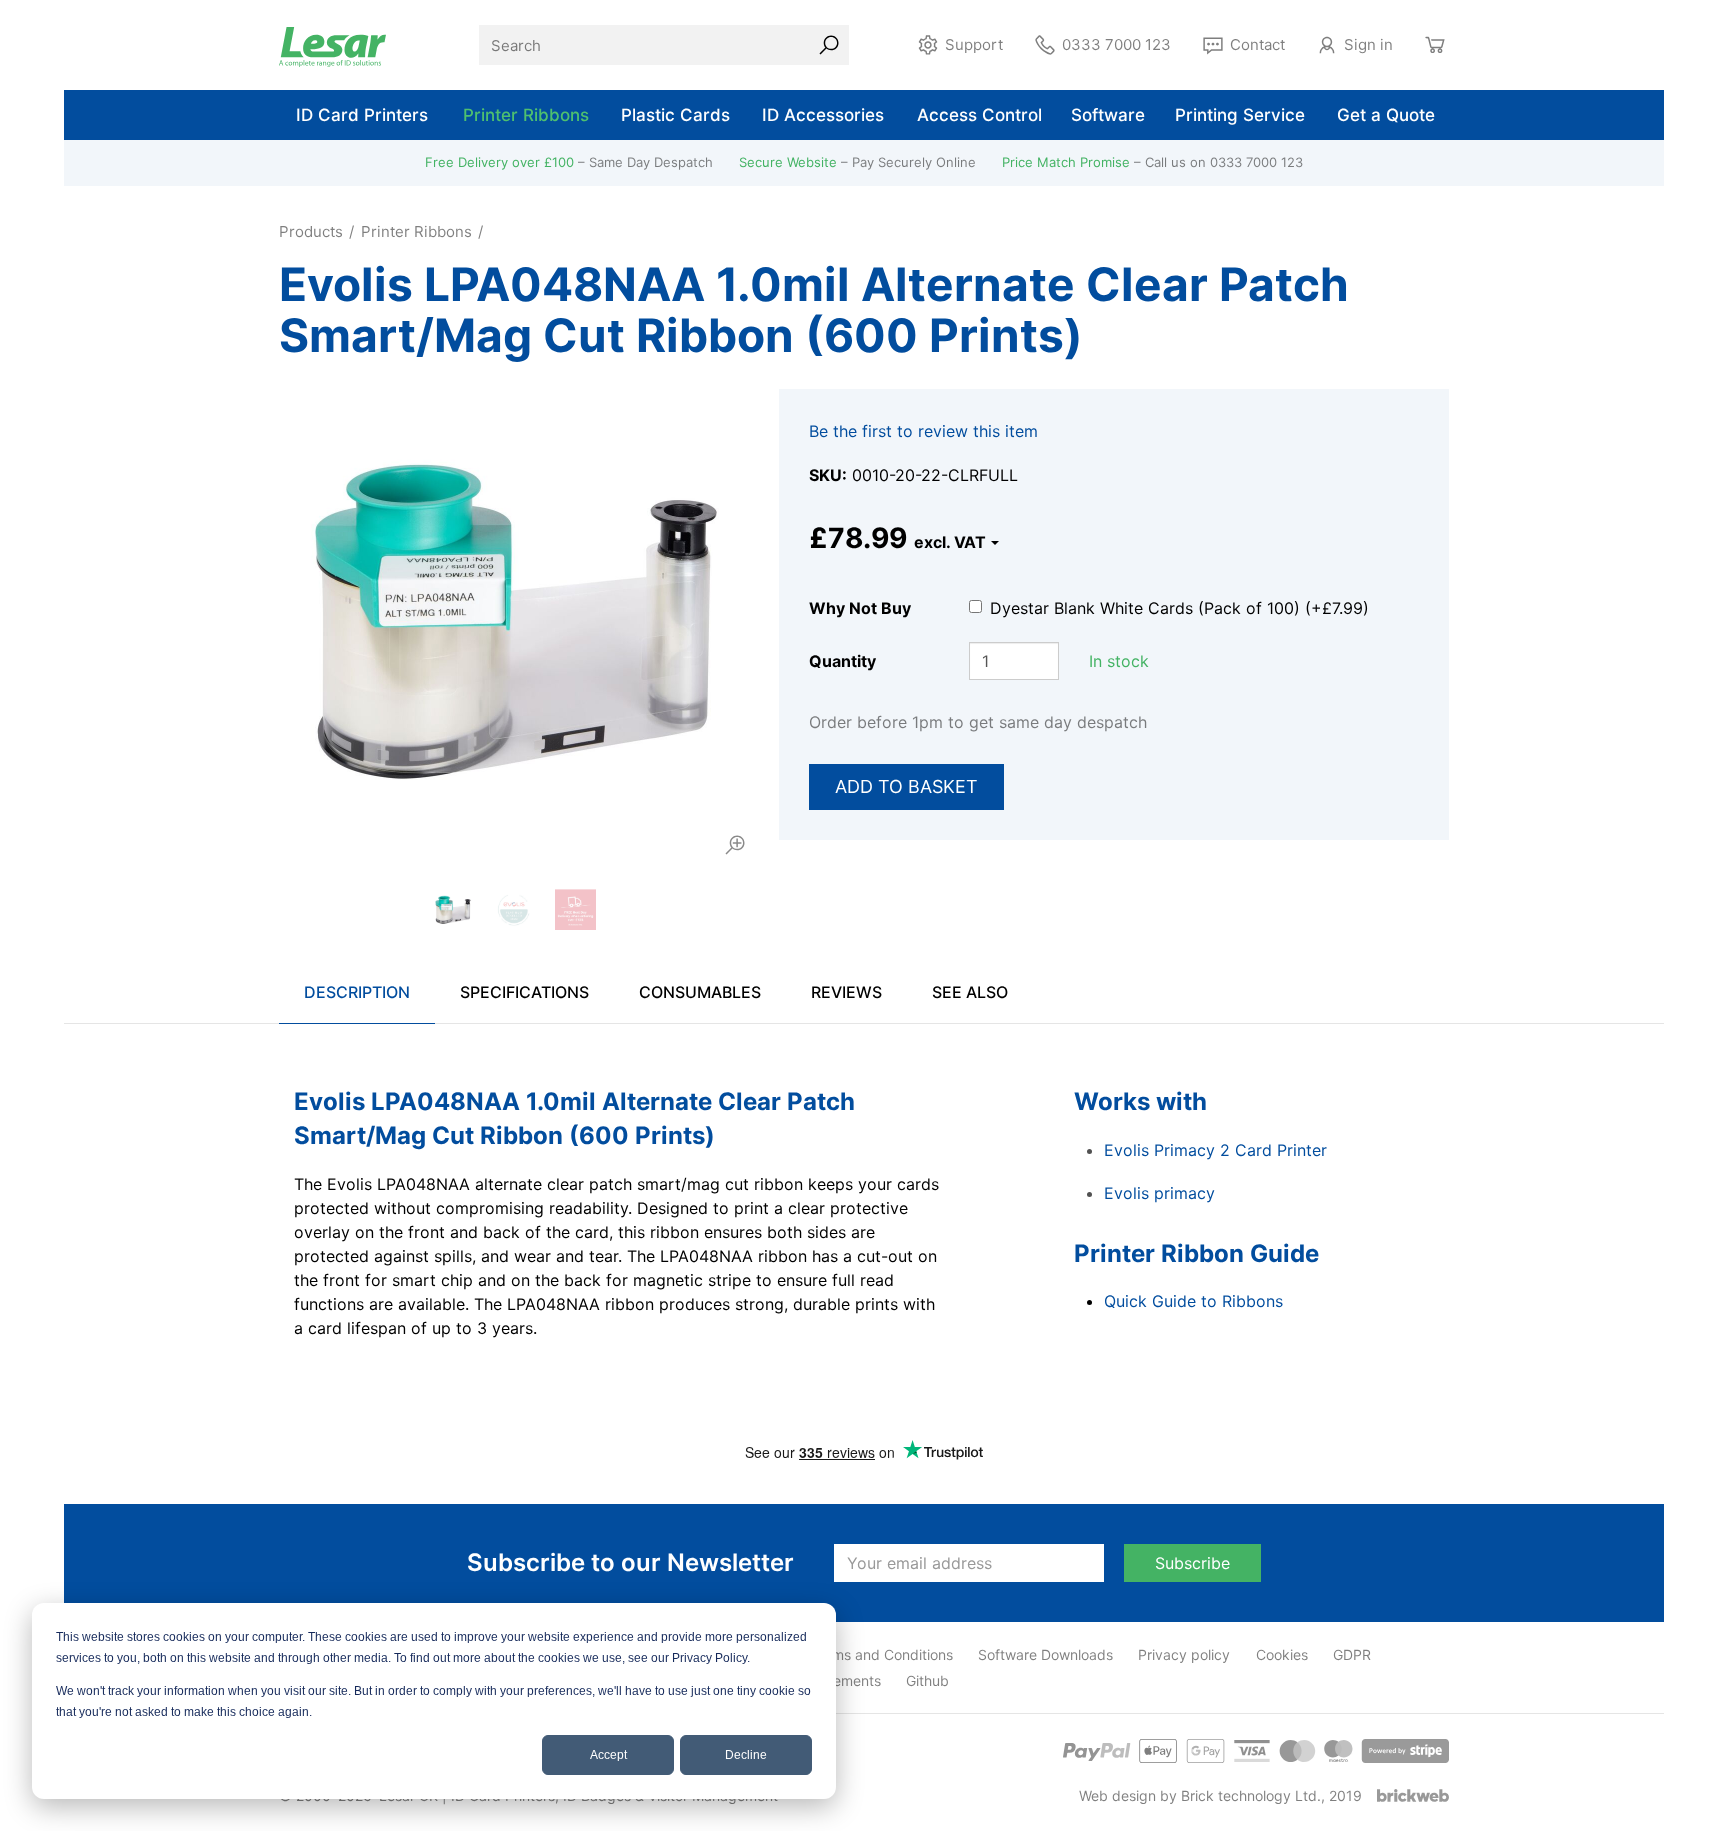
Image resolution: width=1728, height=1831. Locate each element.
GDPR (1352, 1654)
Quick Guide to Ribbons (1193, 1301)
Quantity (842, 661)
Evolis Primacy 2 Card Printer (1215, 1150)
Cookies (1282, 1654)
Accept (608, 1755)
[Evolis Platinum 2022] (513, 909)
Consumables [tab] (700, 992)
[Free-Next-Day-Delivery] (575, 909)
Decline (746, 1755)
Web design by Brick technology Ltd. (1200, 1795)
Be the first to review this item (923, 431)
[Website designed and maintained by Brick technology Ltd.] (1413, 1795)
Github (927, 1680)
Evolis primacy (1159, 1193)
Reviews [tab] (846, 992)
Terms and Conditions (882, 1654)
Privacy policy (1184, 1654)
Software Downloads (1045, 1654)
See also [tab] (970, 992)
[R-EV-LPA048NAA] (514, 624)
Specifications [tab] (524, 992)
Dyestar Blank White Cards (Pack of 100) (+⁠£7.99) (1179, 608)
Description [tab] (357, 992)
